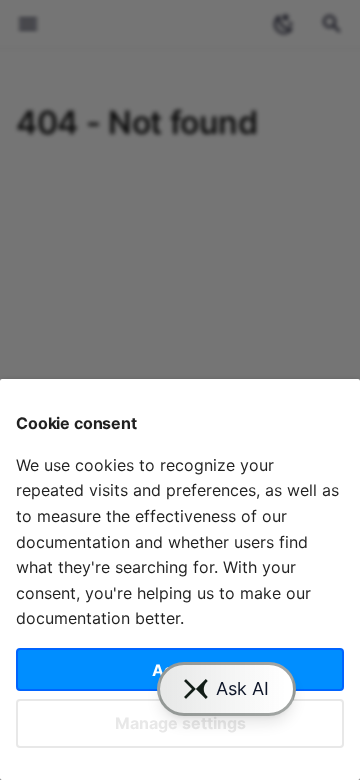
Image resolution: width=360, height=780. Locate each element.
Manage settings (180, 723)
